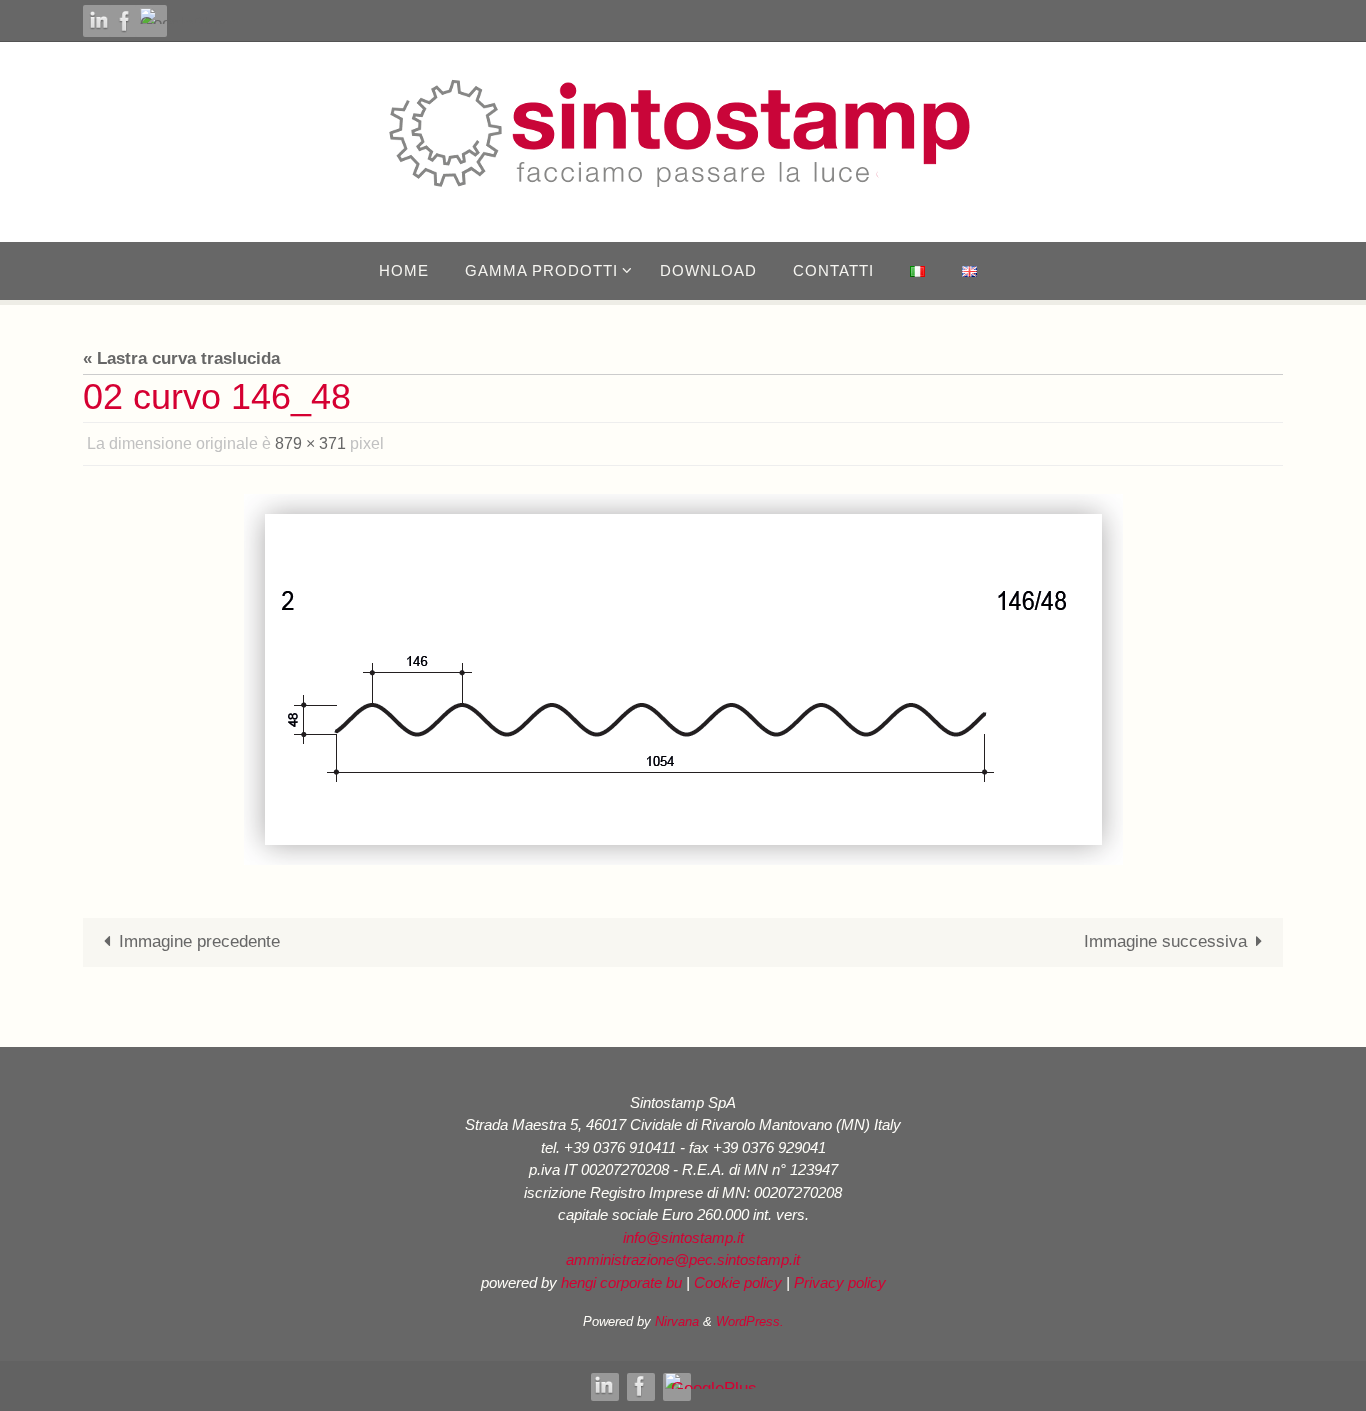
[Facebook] (125, 21)
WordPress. (750, 1321)
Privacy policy (840, 1282)
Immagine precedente (199, 941)
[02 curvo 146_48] (683, 679)
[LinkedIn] (99, 21)
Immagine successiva (1165, 941)
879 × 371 (310, 443)
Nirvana (677, 1321)
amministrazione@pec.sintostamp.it (683, 1259)
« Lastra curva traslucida (181, 358)
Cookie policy (738, 1282)
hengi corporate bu (621, 1282)
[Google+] (189, 16)
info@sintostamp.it (683, 1237)
